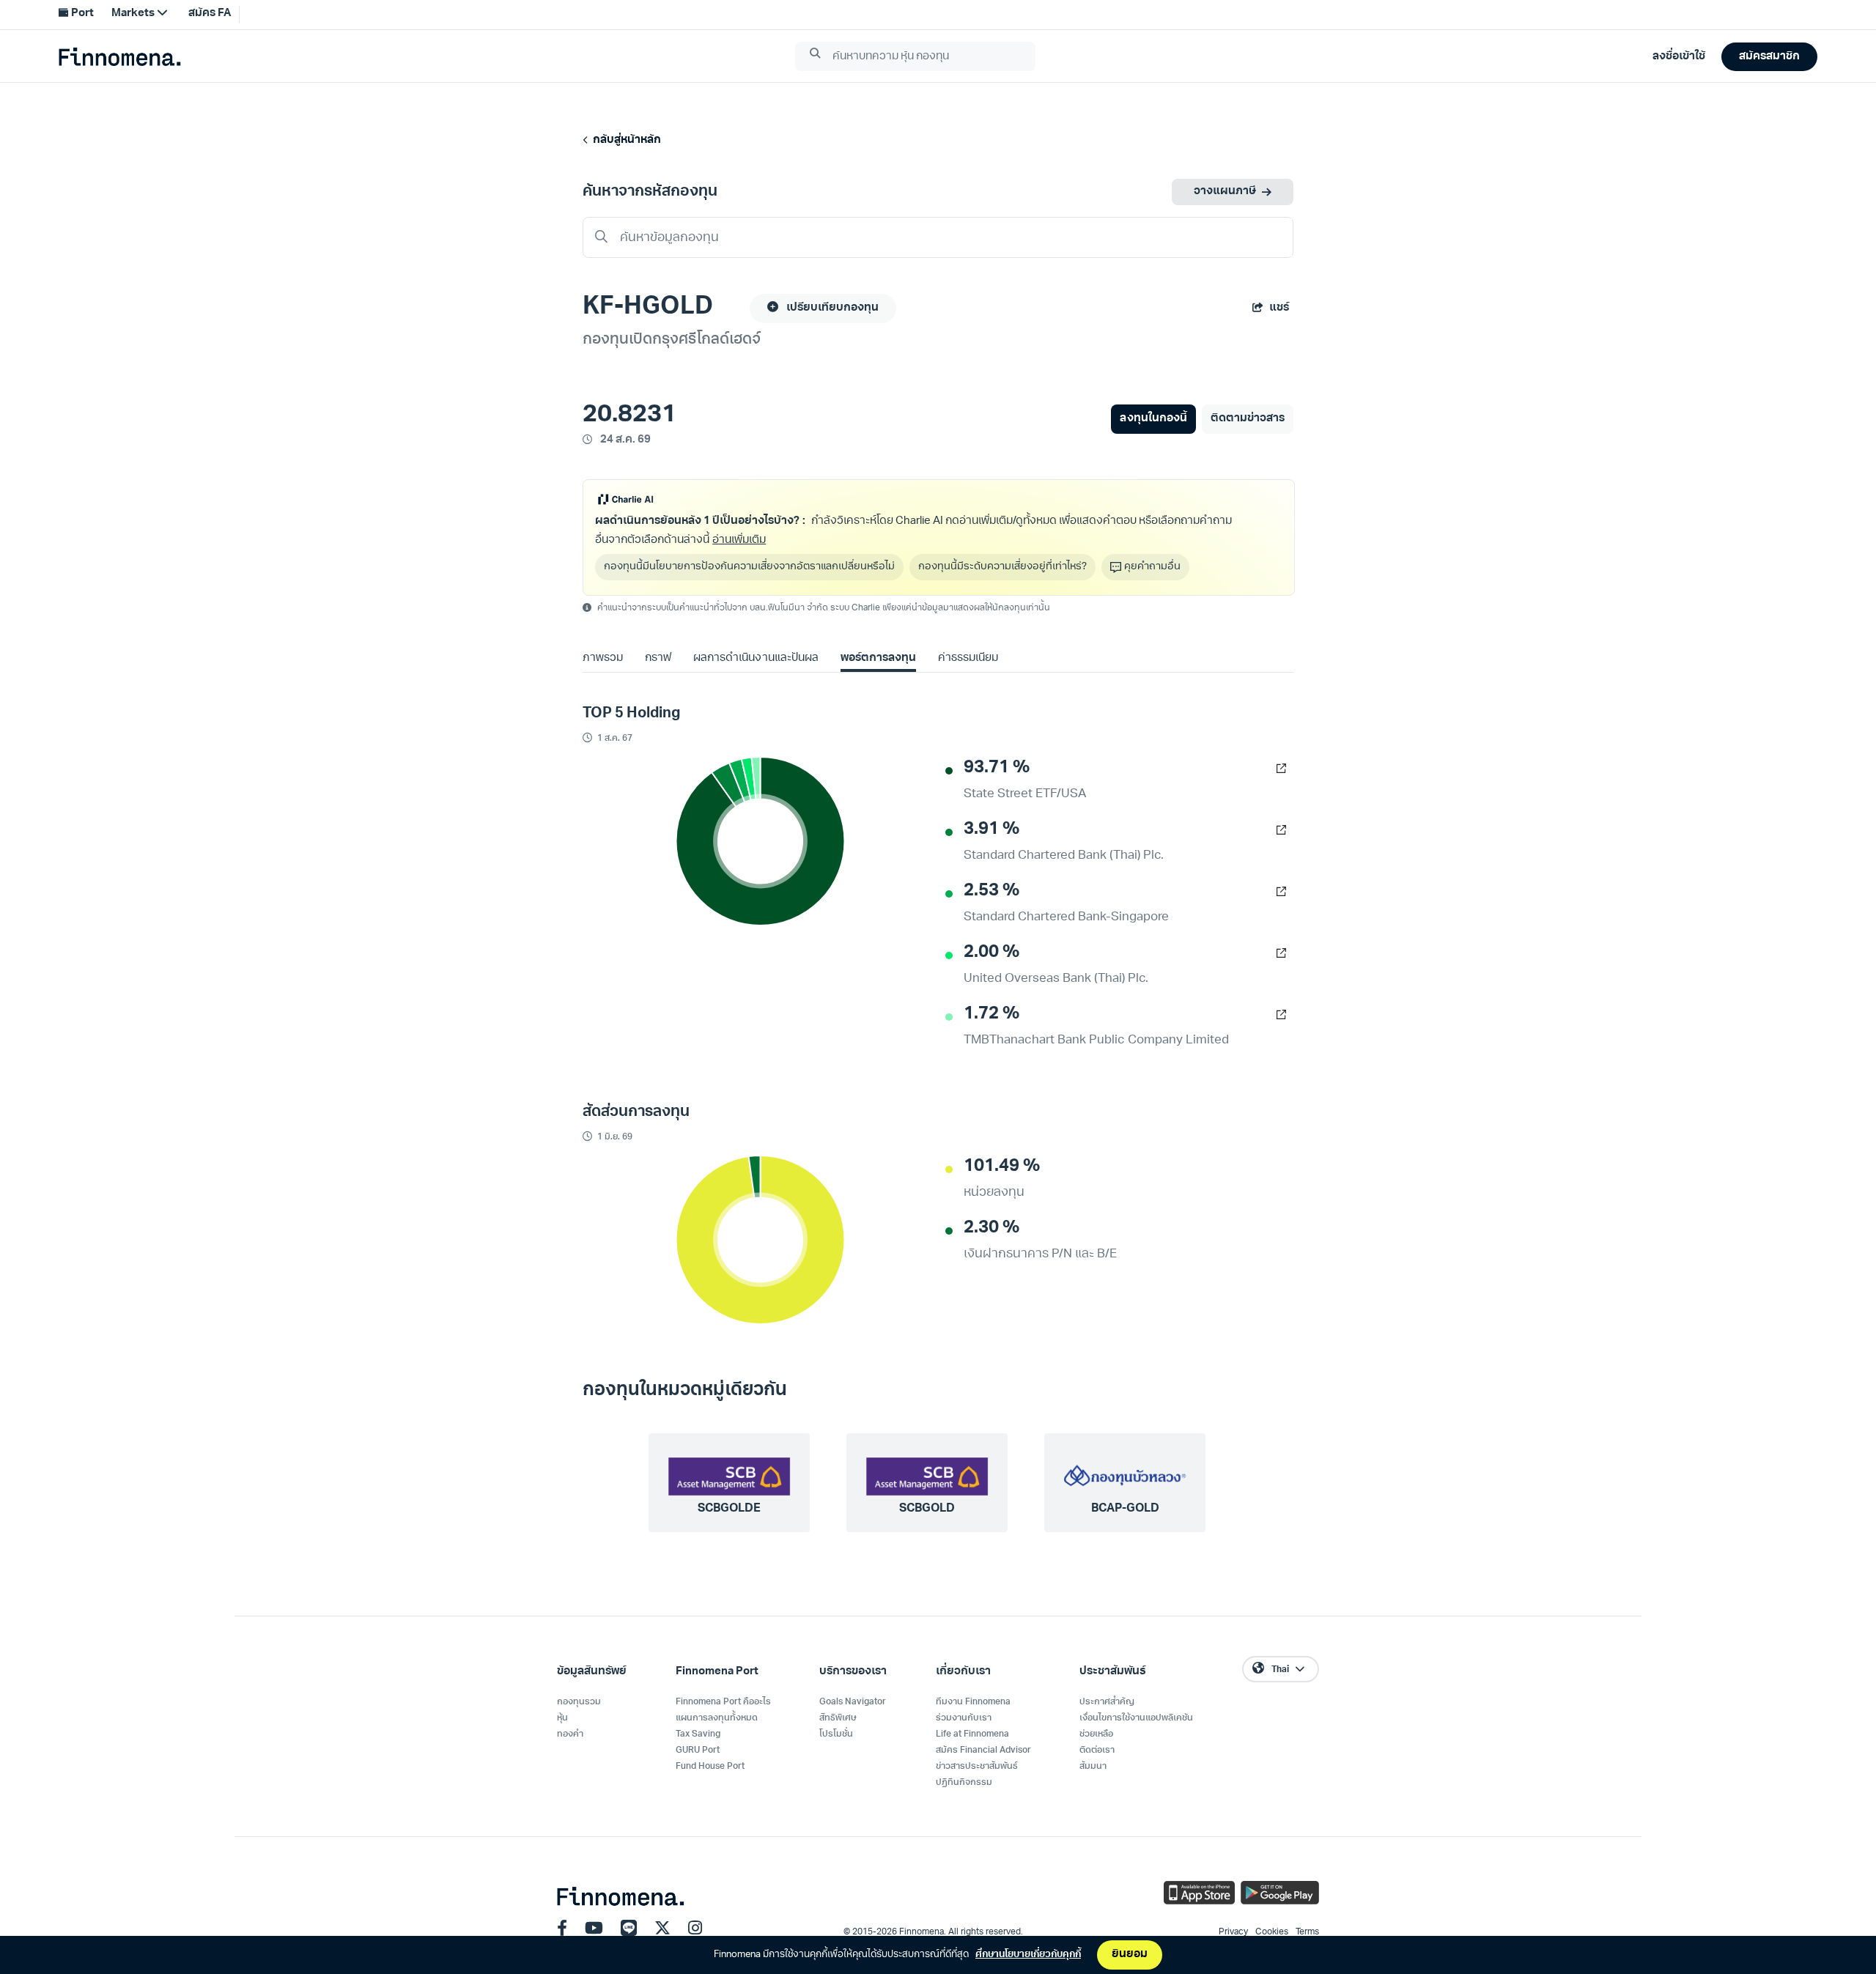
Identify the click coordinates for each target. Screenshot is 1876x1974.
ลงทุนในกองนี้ (1153, 419)
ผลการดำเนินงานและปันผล (756, 658)
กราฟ (658, 658)
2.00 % (991, 953)
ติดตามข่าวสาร (1248, 419)
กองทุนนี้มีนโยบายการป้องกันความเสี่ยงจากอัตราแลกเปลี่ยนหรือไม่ (749, 567)
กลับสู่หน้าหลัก (625, 140)
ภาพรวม (603, 658)
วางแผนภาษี (1225, 192)
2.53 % (991, 891)
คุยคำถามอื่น (1152, 567)
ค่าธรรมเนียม (968, 658)
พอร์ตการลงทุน (878, 658)
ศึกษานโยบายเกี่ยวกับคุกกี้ (1028, 1955)
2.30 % (991, 1228)
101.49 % (1002, 1167)
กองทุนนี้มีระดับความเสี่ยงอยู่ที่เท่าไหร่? (1002, 567)
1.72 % (991, 1014)
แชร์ (1279, 308)
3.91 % (991, 829)
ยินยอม (1130, 1955)
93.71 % (997, 768)
